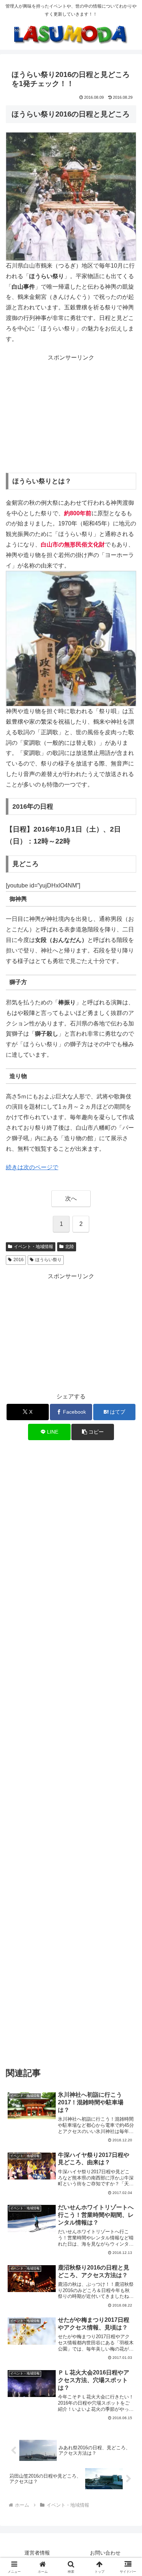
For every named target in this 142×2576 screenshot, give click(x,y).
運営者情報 (37, 2553)
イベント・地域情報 (33, 1247)
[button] (92, 1432)
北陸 (70, 1247)
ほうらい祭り (48, 1260)
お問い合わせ (105, 2553)
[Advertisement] (71, 414)
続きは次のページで (32, 1167)
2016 (19, 1260)
